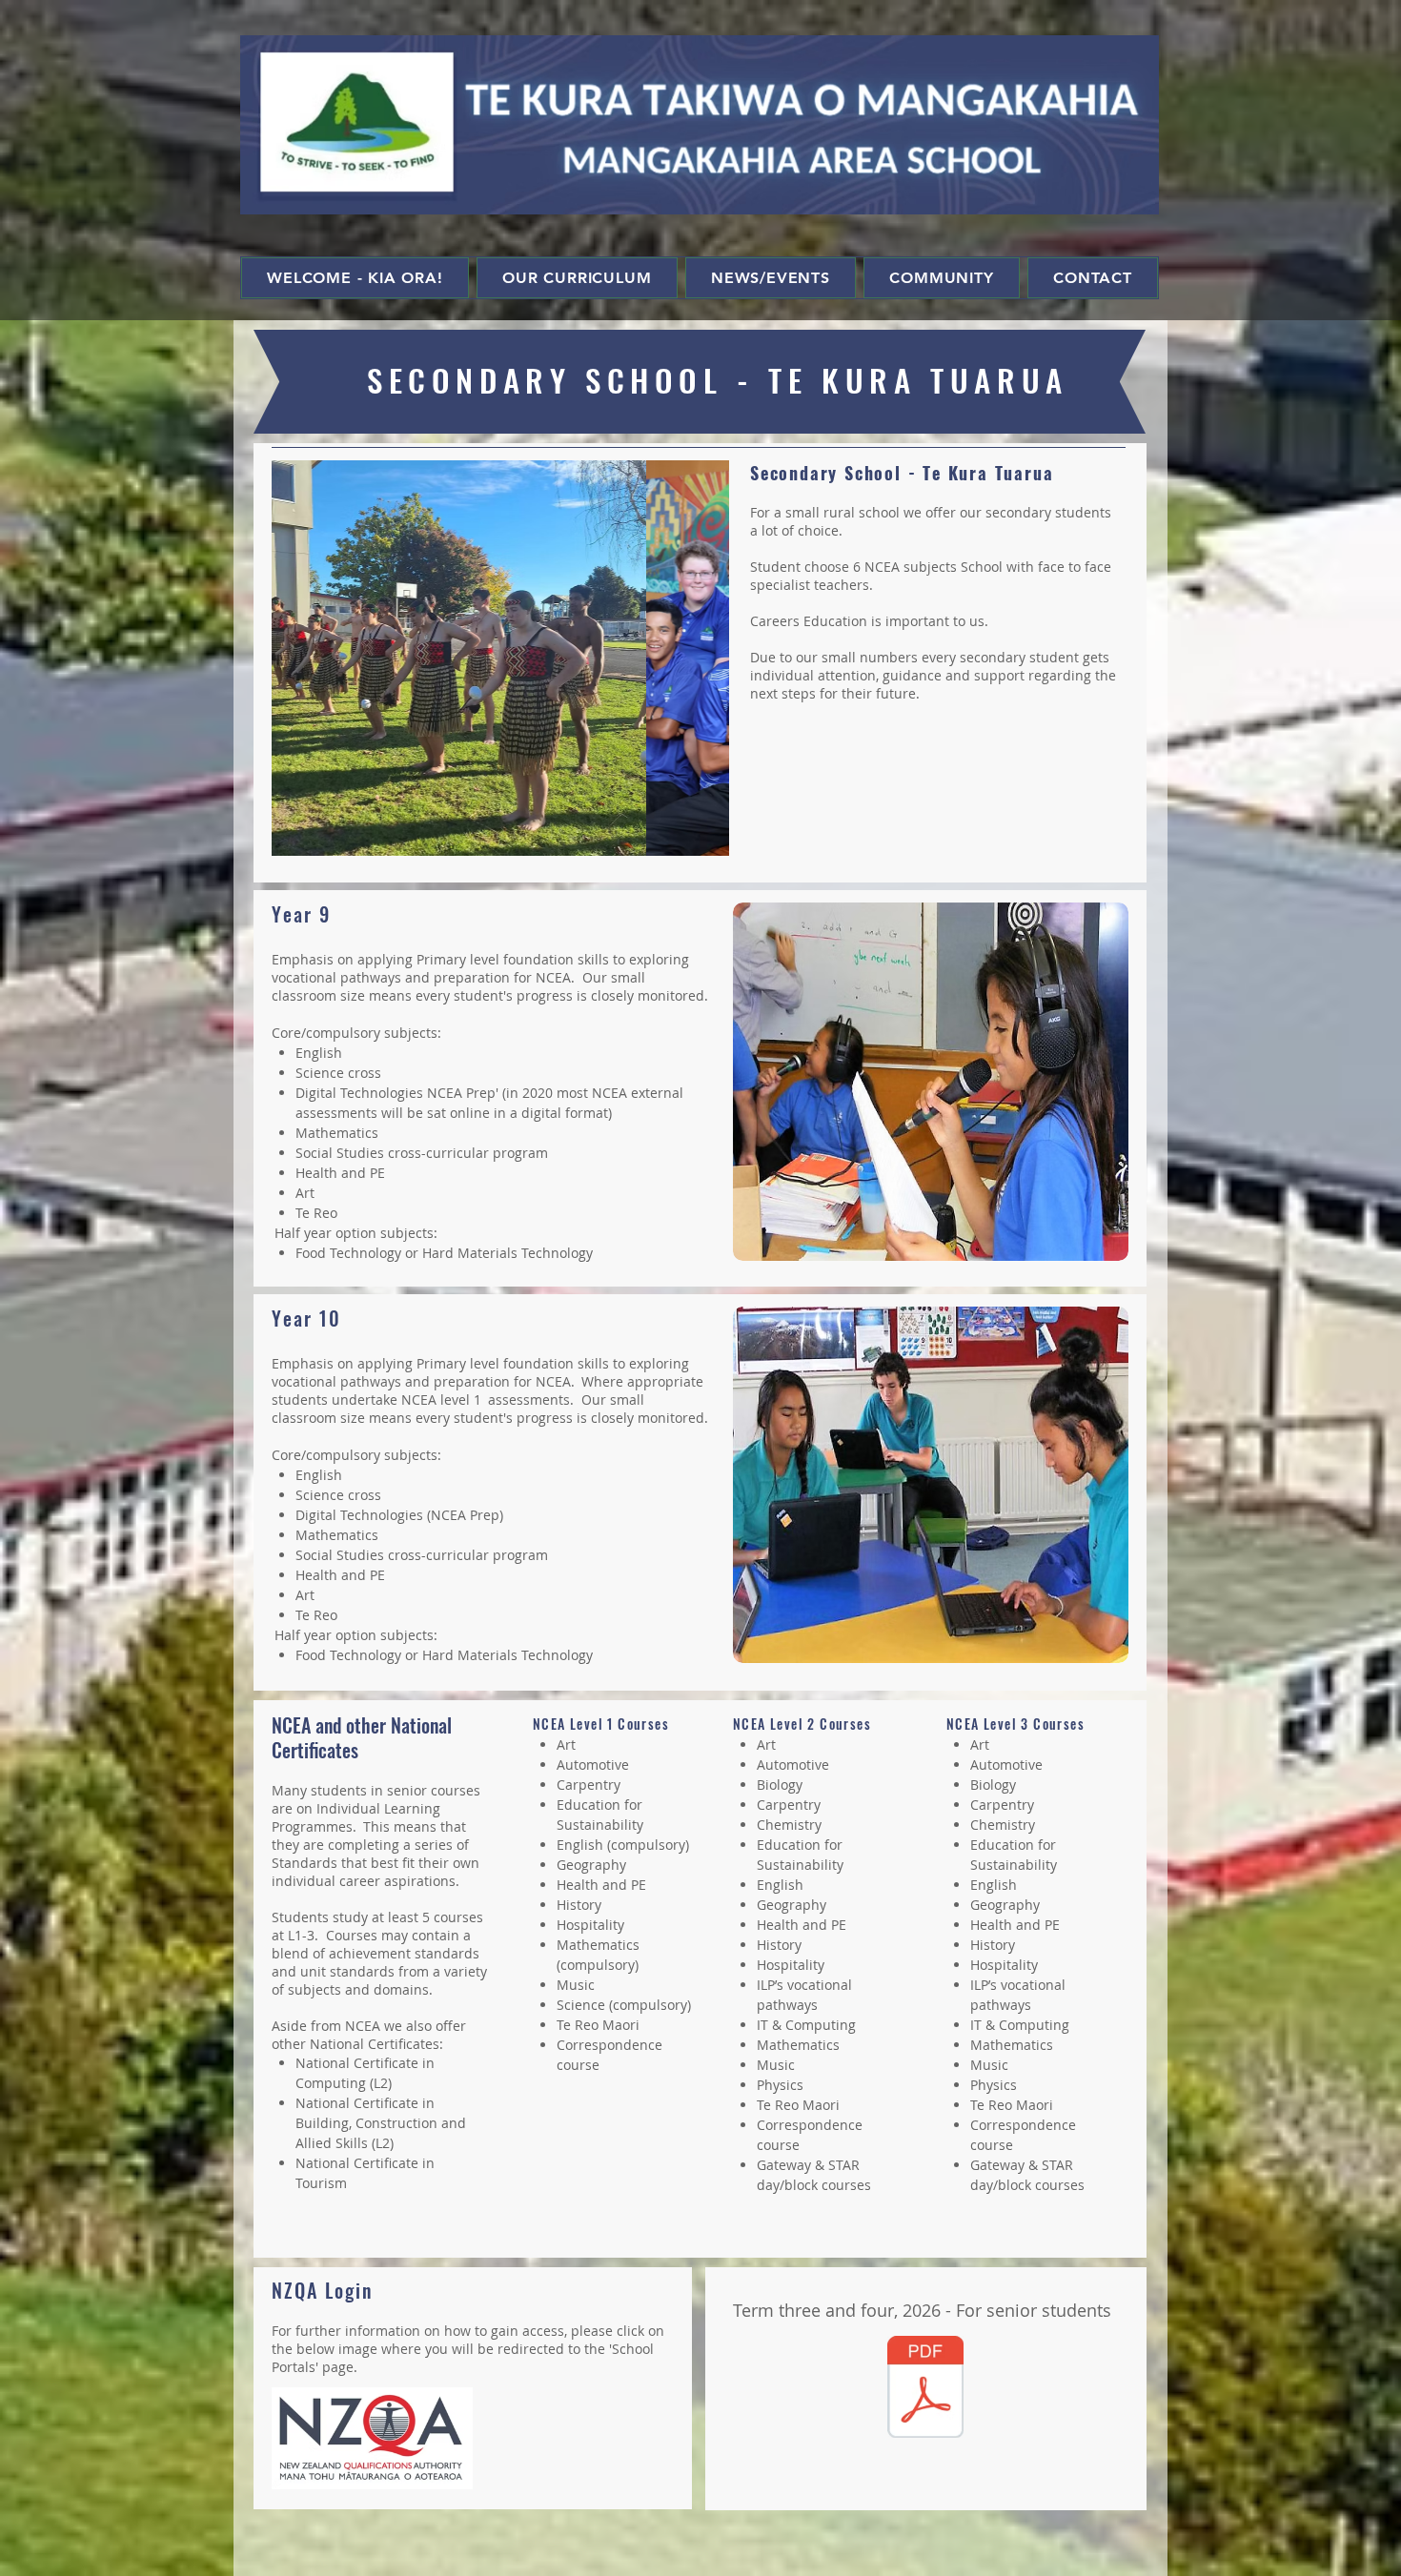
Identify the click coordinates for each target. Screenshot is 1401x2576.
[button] (500, 658)
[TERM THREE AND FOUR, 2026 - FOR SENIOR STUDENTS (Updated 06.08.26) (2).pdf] (925, 2389)
